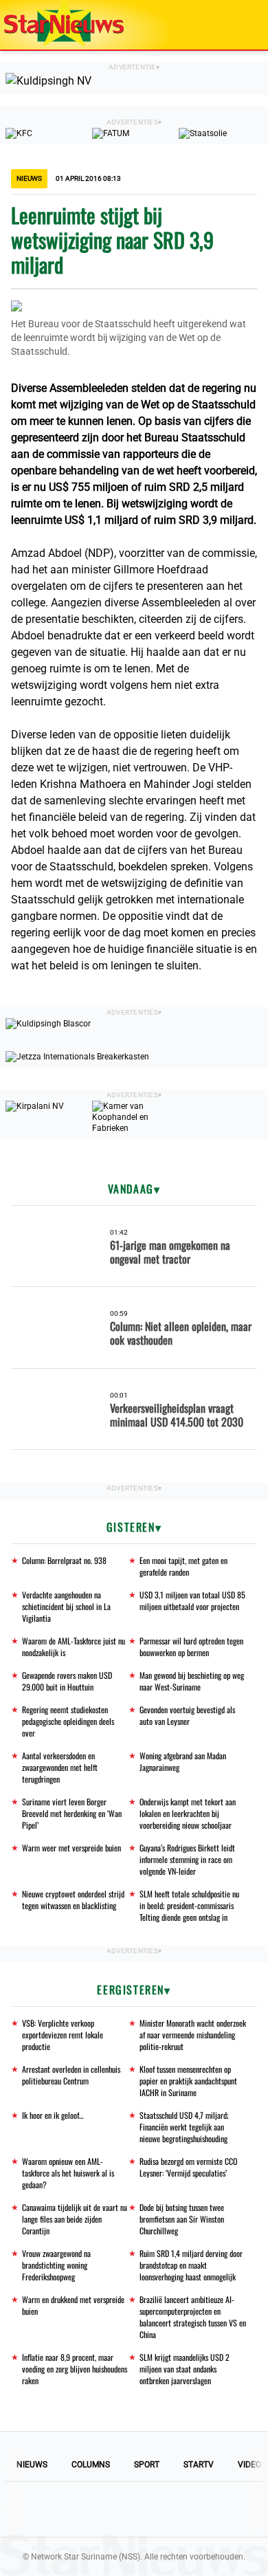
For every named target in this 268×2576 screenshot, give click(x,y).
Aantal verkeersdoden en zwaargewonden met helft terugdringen (60, 1767)
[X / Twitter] (134, 2509)
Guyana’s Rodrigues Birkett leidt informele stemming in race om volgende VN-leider (187, 1859)
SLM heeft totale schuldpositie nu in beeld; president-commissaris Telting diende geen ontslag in (189, 1905)
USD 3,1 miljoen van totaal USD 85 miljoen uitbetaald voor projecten (192, 1600)
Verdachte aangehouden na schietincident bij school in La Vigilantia (66, 1606)
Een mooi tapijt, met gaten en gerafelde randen (183, 1566)
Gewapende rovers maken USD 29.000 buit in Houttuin (67, 1681)
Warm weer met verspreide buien (71, 1848)
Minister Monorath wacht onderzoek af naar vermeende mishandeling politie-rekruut (193, 2035)
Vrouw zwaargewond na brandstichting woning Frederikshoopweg (56, 2265)
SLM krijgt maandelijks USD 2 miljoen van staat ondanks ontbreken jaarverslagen (185, 2369)
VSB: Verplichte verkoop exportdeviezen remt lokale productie (63, 2035)
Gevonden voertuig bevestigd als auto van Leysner (187, 1715)
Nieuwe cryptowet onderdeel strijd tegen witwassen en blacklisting (73, 1900)
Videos (252, 2465)
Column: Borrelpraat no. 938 (64, 1560)
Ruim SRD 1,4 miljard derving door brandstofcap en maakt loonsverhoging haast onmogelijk (191, 2265)
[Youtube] (87, 2509)
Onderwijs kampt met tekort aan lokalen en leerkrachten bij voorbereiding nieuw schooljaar (188, 1813)
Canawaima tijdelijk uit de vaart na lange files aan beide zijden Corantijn (75, 2219)
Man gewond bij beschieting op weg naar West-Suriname (192, 1681)
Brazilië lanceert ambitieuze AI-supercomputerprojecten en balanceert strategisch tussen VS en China (193, 2317)
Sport (147, 2465)
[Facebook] (41, 2509)
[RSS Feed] (227, 2509)
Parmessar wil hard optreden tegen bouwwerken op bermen (191, 1647)
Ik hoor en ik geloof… (53, 2115)
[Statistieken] (260, 2566)
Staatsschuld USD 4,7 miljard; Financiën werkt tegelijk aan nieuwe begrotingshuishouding (184, 2127)
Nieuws (32, 2465)
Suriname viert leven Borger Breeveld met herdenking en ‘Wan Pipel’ (72, 1813)
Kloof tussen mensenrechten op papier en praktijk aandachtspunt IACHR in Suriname (188, 2081)
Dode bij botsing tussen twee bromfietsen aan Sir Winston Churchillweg (182, 2219)
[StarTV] (225, 26)
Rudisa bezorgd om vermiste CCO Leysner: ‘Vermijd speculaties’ (188, 2167)
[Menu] (243, 25)
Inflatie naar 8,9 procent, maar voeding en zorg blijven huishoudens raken (75, 2369)
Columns (91, 2465)
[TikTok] (181, 2509)
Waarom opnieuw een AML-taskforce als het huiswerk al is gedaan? (68, 2173)
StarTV (199, 2465)
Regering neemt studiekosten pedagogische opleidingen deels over (68, 1721)
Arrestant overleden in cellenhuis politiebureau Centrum (71, 2075)
